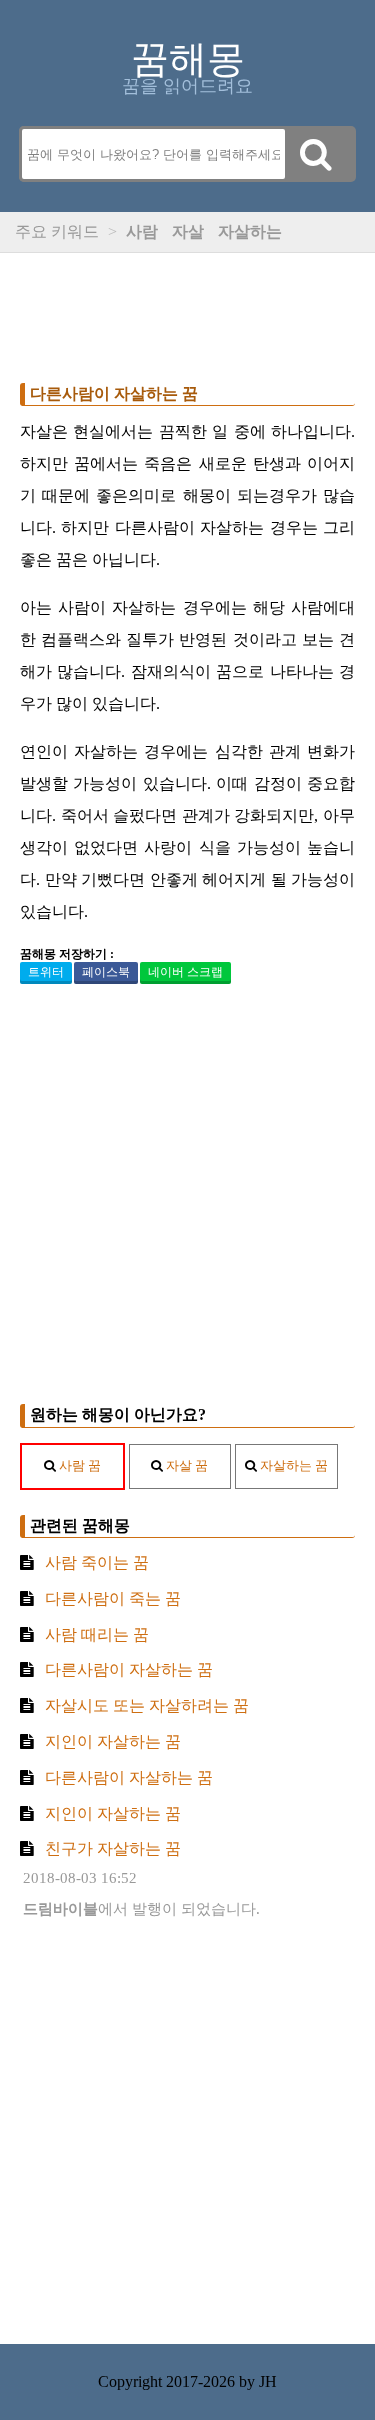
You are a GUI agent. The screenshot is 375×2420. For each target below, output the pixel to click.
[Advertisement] (187, 313)
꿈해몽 (188, 59)
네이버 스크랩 (185, 972)
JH (268, 2381)
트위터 (46, 972)
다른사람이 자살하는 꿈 (114, 393)
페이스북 (106, 972)
